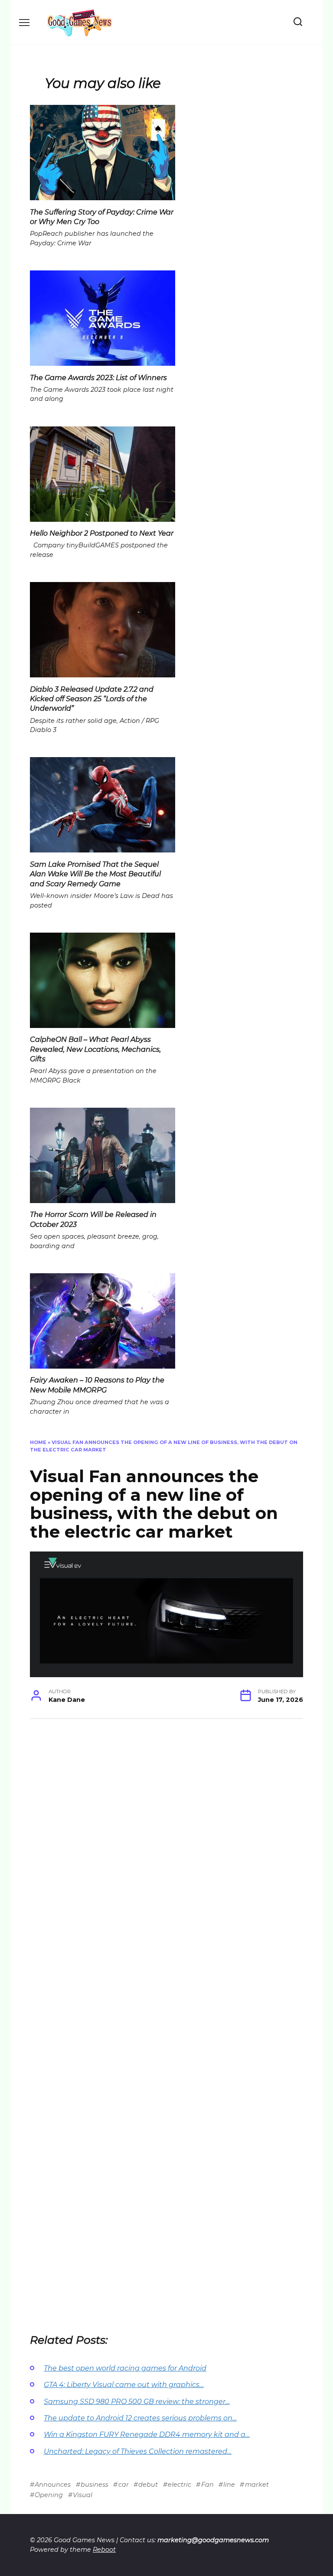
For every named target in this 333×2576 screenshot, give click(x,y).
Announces (53, 2485)
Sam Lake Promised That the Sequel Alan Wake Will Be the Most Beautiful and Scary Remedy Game (95, 874)
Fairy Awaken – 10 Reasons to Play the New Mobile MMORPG (97, 1385)
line (229, 2485)
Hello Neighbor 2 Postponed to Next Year (102, 533)
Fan (207, 2485)
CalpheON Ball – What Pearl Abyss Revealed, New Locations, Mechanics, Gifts (95, 1049)
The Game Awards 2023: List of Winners (98, 377)
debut (148, 2485)
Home (38, 1442)
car (123, 2485)
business (95, 2485)
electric (180, 2485)
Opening (49, 2495)
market (257, 2485)
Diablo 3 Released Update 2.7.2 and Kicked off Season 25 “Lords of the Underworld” (92, 699)
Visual (83, 2495)
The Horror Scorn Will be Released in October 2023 (93, 1219)
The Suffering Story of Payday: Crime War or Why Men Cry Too (102, 216)
